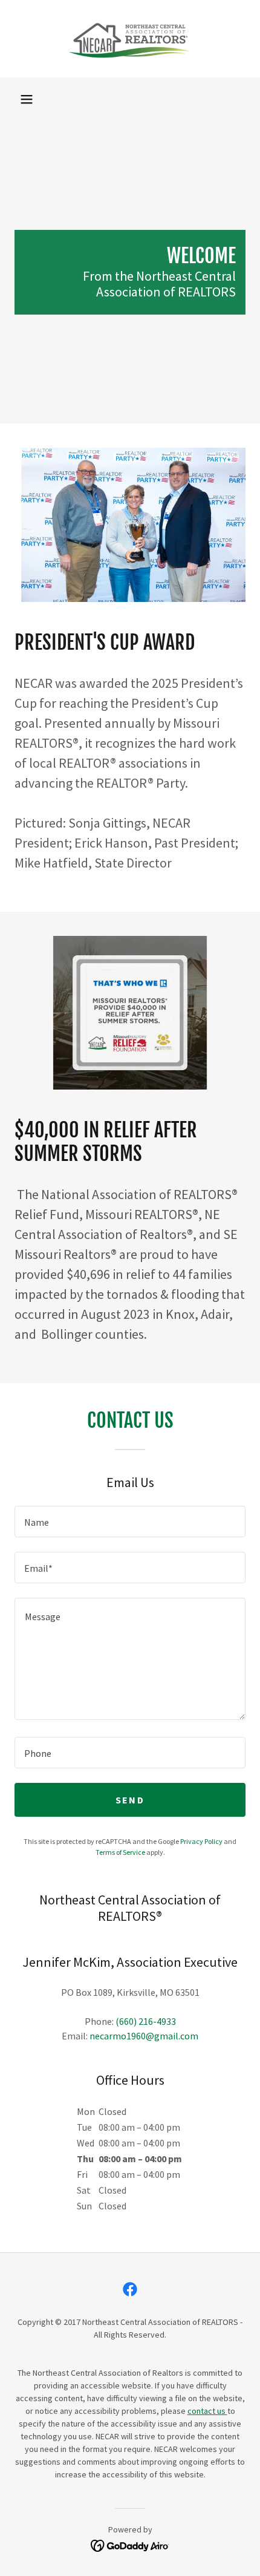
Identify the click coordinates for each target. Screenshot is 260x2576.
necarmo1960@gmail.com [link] (144, 2036)
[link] (130, 39)
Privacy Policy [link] (201, 1841)
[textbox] (130, 1522)
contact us (207, 2411)
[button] (27, 99)
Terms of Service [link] (120, 1852)
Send (130, 1800)
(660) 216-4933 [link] (146, 2021)
